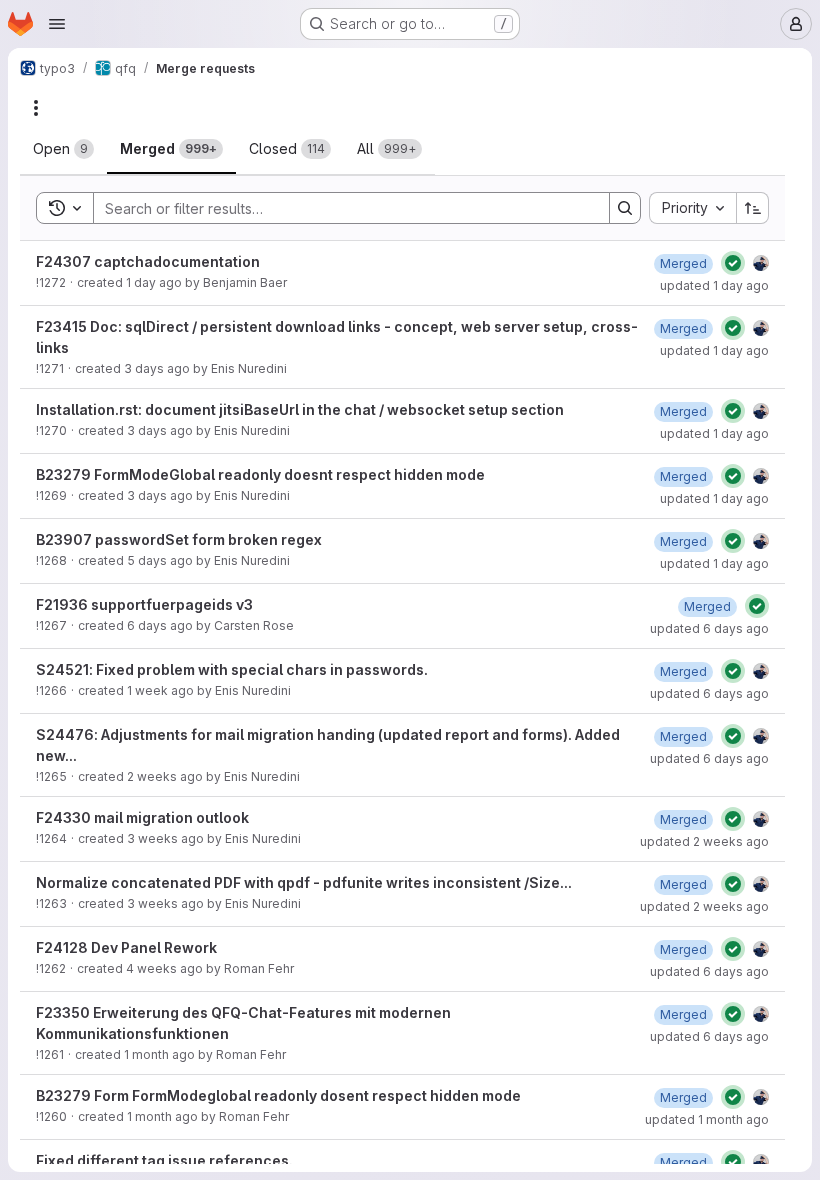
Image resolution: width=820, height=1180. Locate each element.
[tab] (63, 149)
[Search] (625, 208)
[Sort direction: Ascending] (753, 208)
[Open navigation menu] (57, 24)
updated (714, 285)
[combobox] (692, 208)
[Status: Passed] (733, 263)
